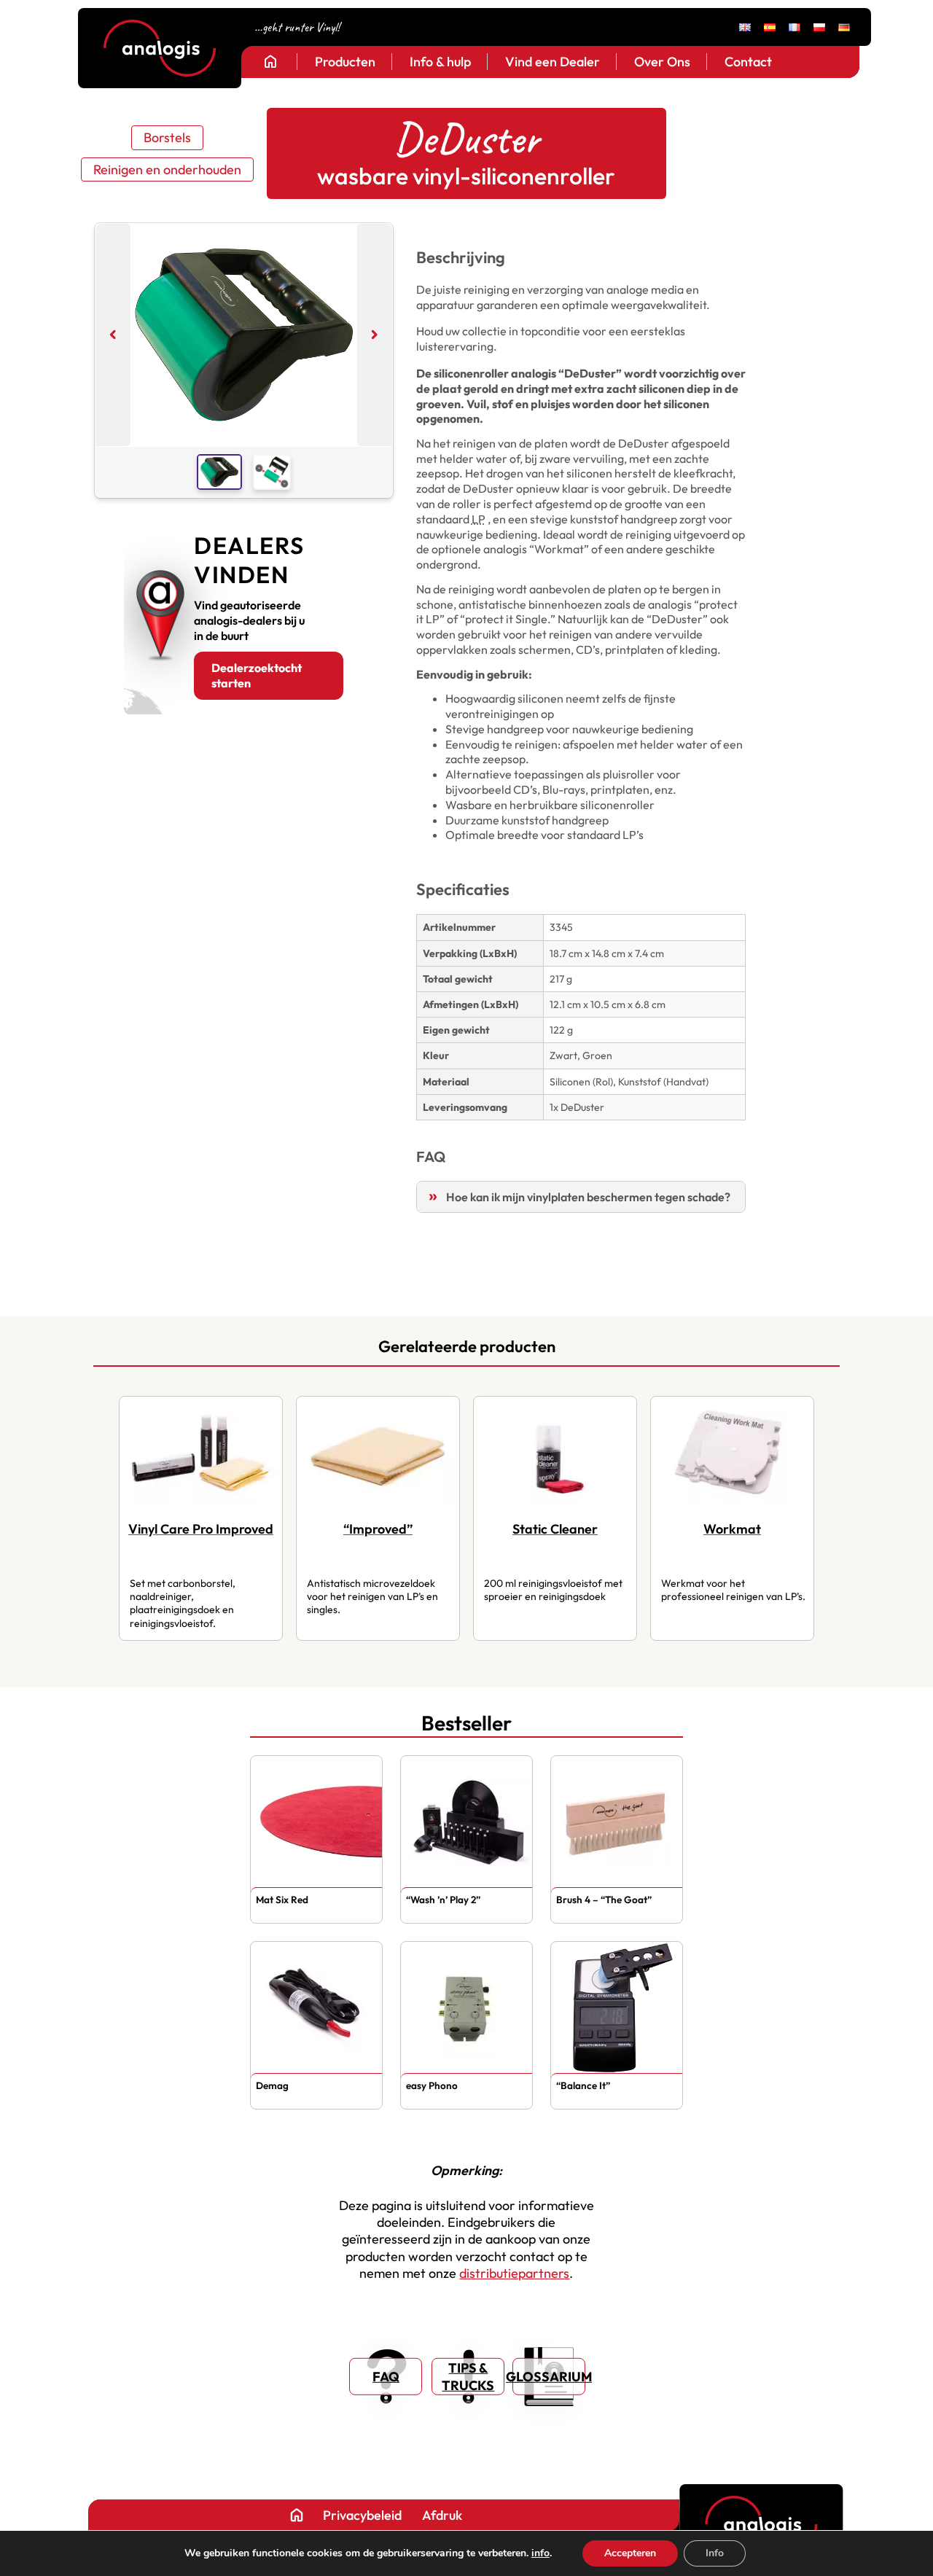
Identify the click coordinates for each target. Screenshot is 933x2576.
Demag (272, 2085)
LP (479, 519)
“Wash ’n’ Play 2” (443, 1900)
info (540, 2553)
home (270, 61)
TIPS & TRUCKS (468, 2376)
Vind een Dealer (553, 62)
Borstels (167, 137)
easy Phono (432, 2085)
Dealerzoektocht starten (257, 675)
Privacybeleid (362, 2515)
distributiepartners (514, 2273)
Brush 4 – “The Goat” (604, 1900)
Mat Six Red (282, 1900)
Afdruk (442, 2515)
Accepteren (630, 2553)
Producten (345, 62)
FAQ (386, 2377)
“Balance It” (583, 2085)
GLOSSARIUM (549, 2377)
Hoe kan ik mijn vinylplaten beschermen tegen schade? (588, 1197)
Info (715, 2553)
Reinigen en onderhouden (167, 169)
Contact (748, 62)
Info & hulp (440, 62)
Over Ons (662, 62)
